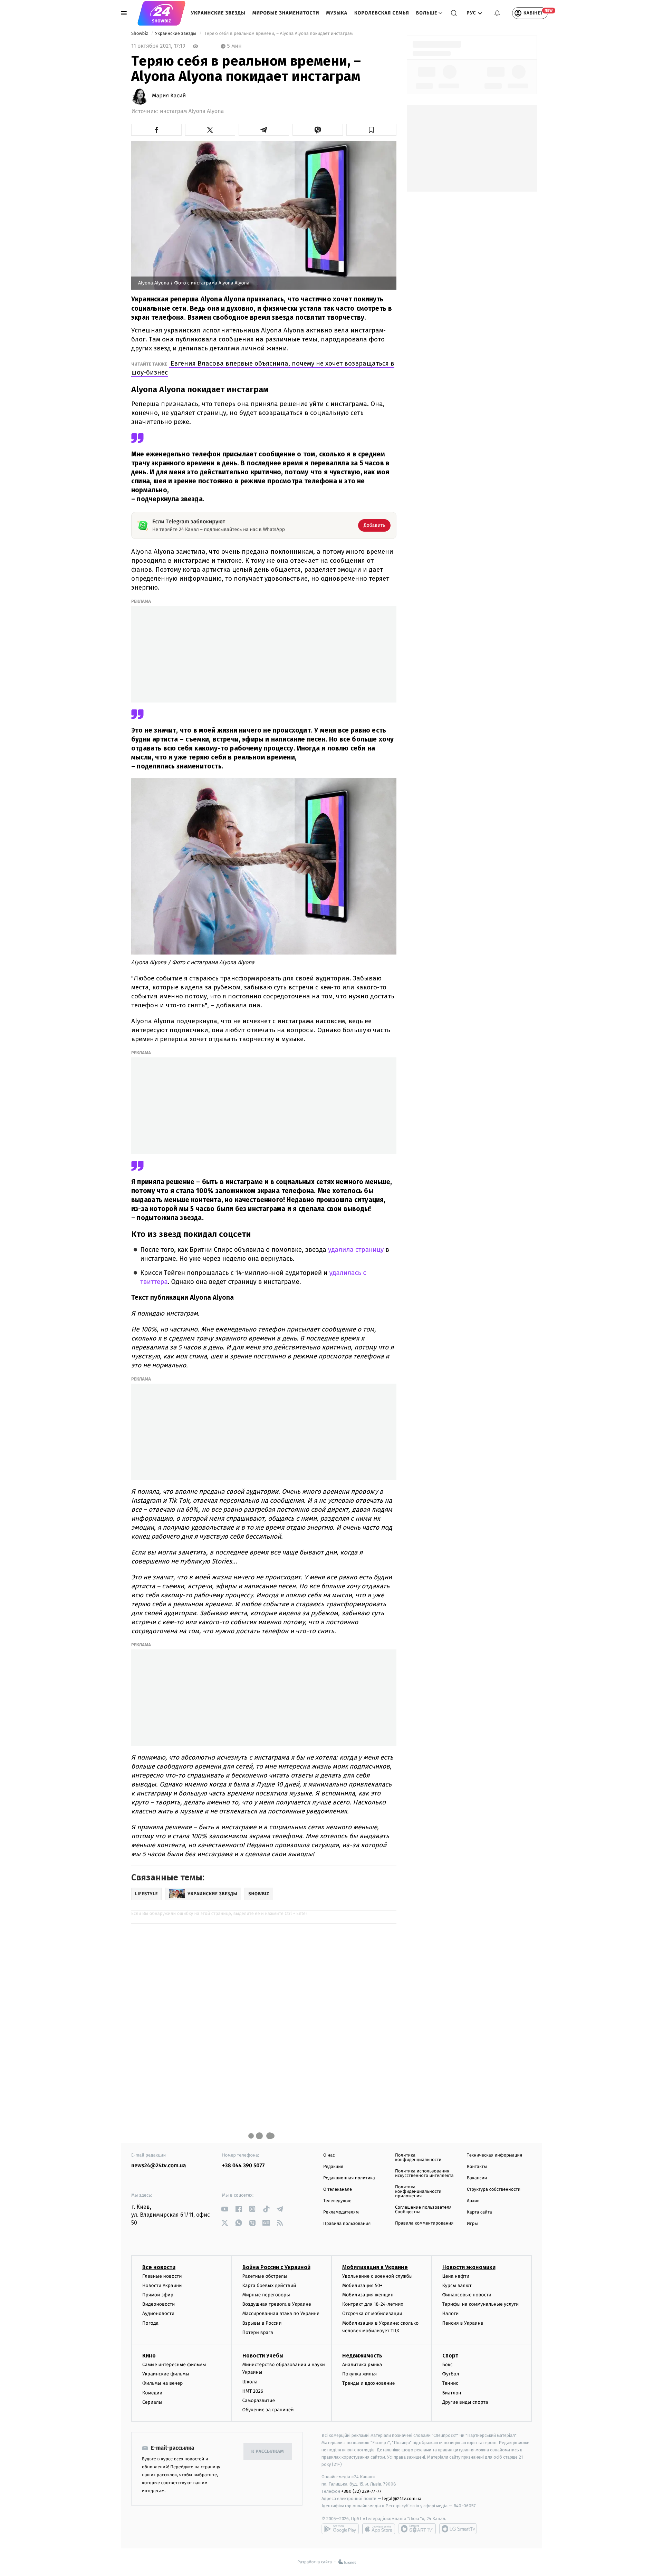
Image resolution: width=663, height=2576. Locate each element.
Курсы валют (457, 2286)
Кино (149, 2356)
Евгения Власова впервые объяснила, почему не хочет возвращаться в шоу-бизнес (263, 368)
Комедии (152, 2393)
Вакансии (477, 2178)
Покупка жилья (359, 2374)
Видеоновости (159, 2304)
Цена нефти (456, 2276)
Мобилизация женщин (368, 2295)
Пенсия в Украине (463, 2323)
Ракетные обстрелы (265, 2276)
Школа (250, 2382)
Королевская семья (382, 13)
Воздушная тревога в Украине (277, 2304)
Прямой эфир (158, 2295)
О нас (329, 2155)
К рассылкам (268, 2452)
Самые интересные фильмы (174, 2365)
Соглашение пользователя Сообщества (423, 2210)
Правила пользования (347, 2224)
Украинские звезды (218, 13)
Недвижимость (362, 2356)
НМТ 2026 (253, 2391)
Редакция (333, 2167)
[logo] (161, 13)
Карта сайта (479, 2212)
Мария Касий (169, 96)
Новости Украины (162, 2286)
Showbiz (140, 34)
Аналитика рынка (362, 2365)
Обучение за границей (268, 2410)
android (340, 2529)
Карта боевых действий (269, 2286)
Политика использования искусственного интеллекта (424, 2173)
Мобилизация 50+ (362, 2286)
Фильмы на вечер (162, 2383)
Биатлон (452, 2393)
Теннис (450, 2383)
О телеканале (338, 2190)
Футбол (451, 2374)
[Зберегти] (372, 130)
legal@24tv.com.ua (402, 2498)
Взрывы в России (262, 2323)
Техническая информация (494, 2155)
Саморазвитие (259, 2400)
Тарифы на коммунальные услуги (481, 2304)
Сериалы (152, 2402)
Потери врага (258, 2332)
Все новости (159, 2267)
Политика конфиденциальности (418, 2158)
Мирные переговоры (266, 2295)
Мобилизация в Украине (375, 2267)
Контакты (477, 2167)
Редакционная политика (349, 2178)
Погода (150, 2323)
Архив (473, 2201)
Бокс (448, 2365)
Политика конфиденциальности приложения (418, 2192)
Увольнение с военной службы (377, 2276)
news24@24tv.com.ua (159, 2166)
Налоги (451, 2313)
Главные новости (162, 2276)
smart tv (417, 2529)
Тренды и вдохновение (368, 2383)
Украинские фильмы (166, 2374)
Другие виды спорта (465, 2402)
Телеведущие (337, 2201)
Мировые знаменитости (286, 13)
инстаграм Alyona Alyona (192, 111)
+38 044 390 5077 (243, 2166)
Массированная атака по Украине (281, 2313)
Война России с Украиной (276, 2267)
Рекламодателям (341, 2212)
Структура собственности (494, 2190)
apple (379, 2529)
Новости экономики (469, 2267)
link (225, 2209)
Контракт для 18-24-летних (373, 2304)
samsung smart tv (458, 2529)
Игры (472, 2224)
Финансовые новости (467, 2295)
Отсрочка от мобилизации (372, 2313)
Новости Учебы (263, 2356)
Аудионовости (158, 2313)
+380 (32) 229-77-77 (361, 2491)
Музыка (337, 13)
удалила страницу (356, 1250)
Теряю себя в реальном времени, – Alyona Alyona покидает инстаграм (279, 34)
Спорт (450, 2356)
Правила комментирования (424, 2223)
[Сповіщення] (497, 13)
